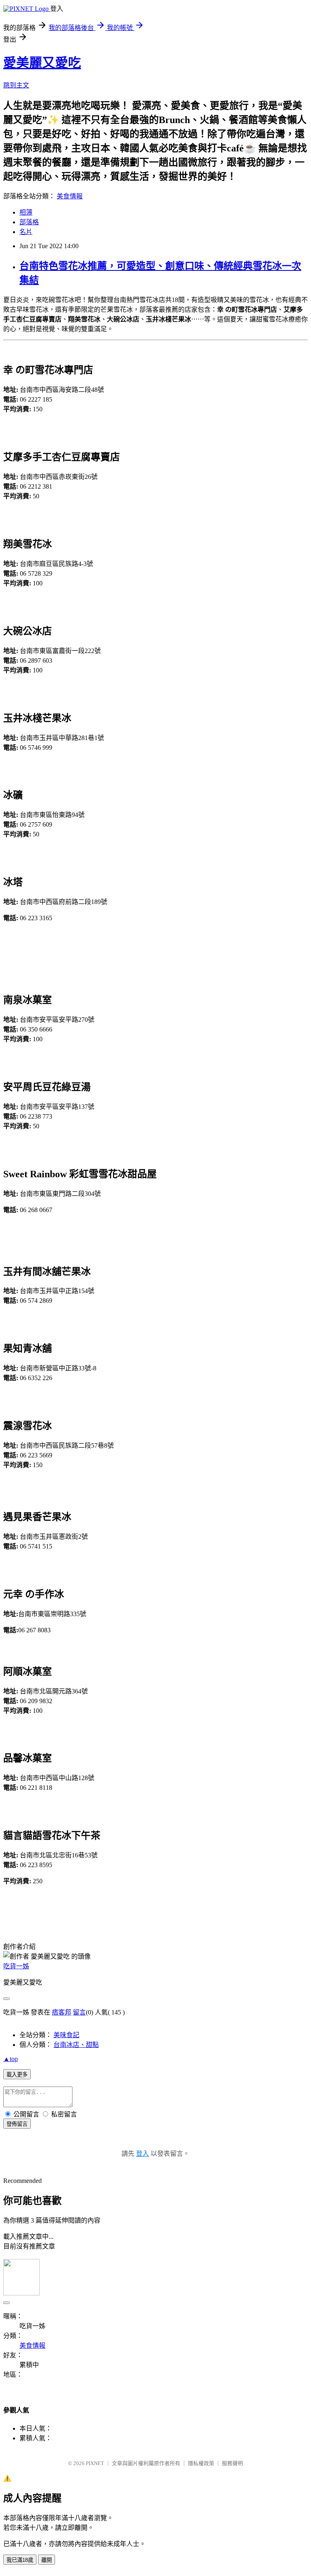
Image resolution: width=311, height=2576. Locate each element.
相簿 (26, 212)
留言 (79, 2012)
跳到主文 (16, 85)
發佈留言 (17, 2124)
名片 (26, 232)
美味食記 (66, 2035)
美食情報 (70, 196)
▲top (11, 2059)
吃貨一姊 (16, 1966)
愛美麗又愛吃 (42, 63)
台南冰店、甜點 (76, 2045)
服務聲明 (232, 2463)
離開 (47, 2560)
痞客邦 (62, 2012)
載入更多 (17, 2075)
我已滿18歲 (20, 2560)
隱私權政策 (201, 2463)
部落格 (29, 222)
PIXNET (95, 2463)
